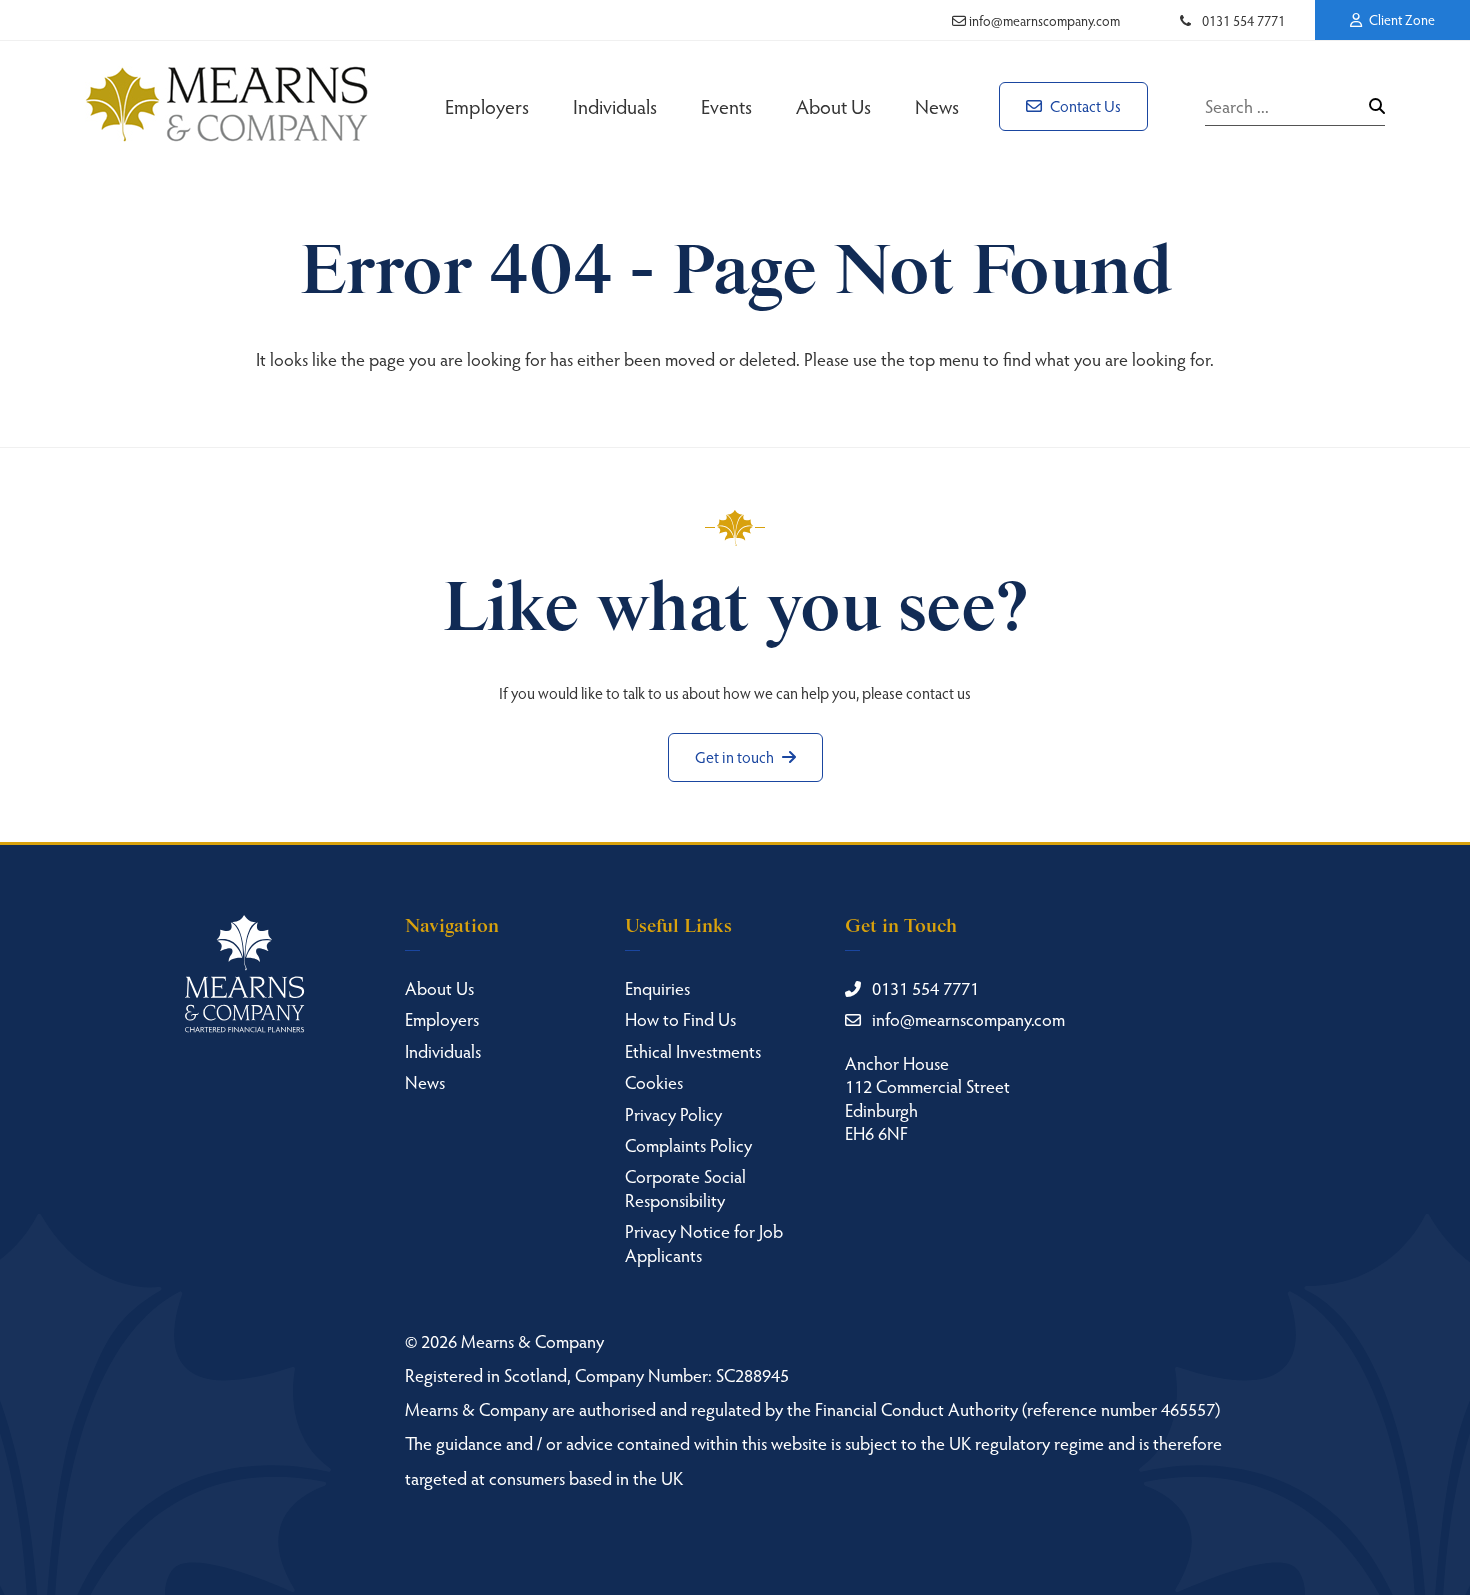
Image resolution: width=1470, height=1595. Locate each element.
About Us (833, 106)
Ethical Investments (693, 1050)
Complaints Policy (688, 1144)
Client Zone (1400, 19)
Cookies (654, 1081)
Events (726, 106)
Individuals (615, 106)
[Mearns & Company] (226, 106)
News (937, 106)
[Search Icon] (1377, 106)
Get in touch (736, 756)
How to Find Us (680, 1018)
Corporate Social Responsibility (685, 1187)
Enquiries (657, 987)
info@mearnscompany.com (1043, 20)
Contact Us (1084, 105)
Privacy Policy (673, 1113)
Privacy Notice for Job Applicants (704, 1242)
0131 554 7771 (1242, 20)
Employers (487, 106)
